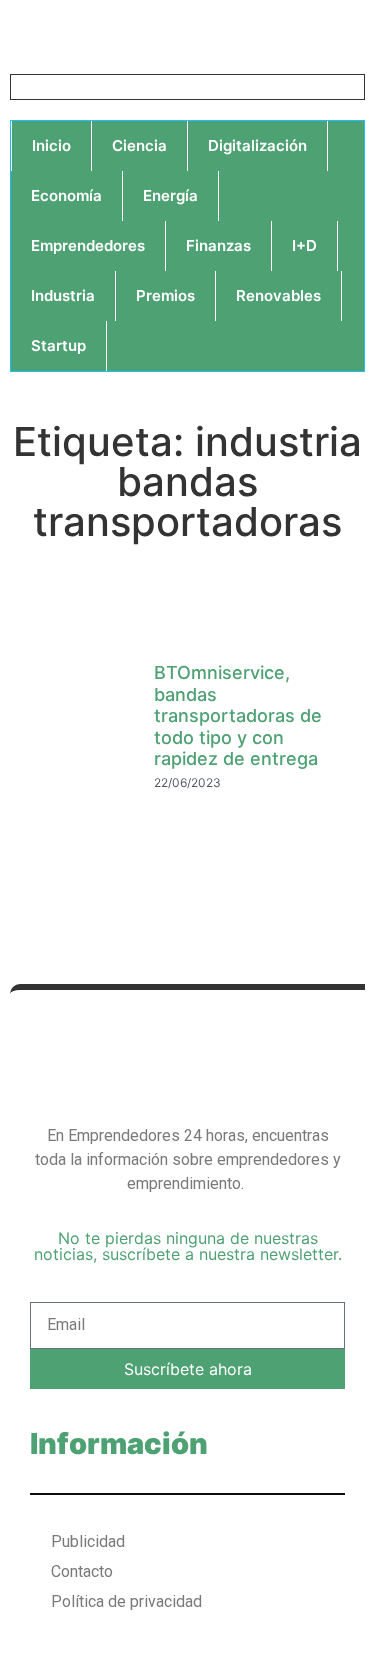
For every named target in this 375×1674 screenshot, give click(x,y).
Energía (170, 195)
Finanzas (218, 245)
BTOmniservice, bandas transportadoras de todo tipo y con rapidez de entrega (238, 715)
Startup (58, 345)
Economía (66, 195)
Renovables (278, 295)
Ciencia (139, 145)
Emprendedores (88, 245)
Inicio (51, 145)
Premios (165, 295)
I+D (304, 245)
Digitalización (257, 145)
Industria (63, 295)
